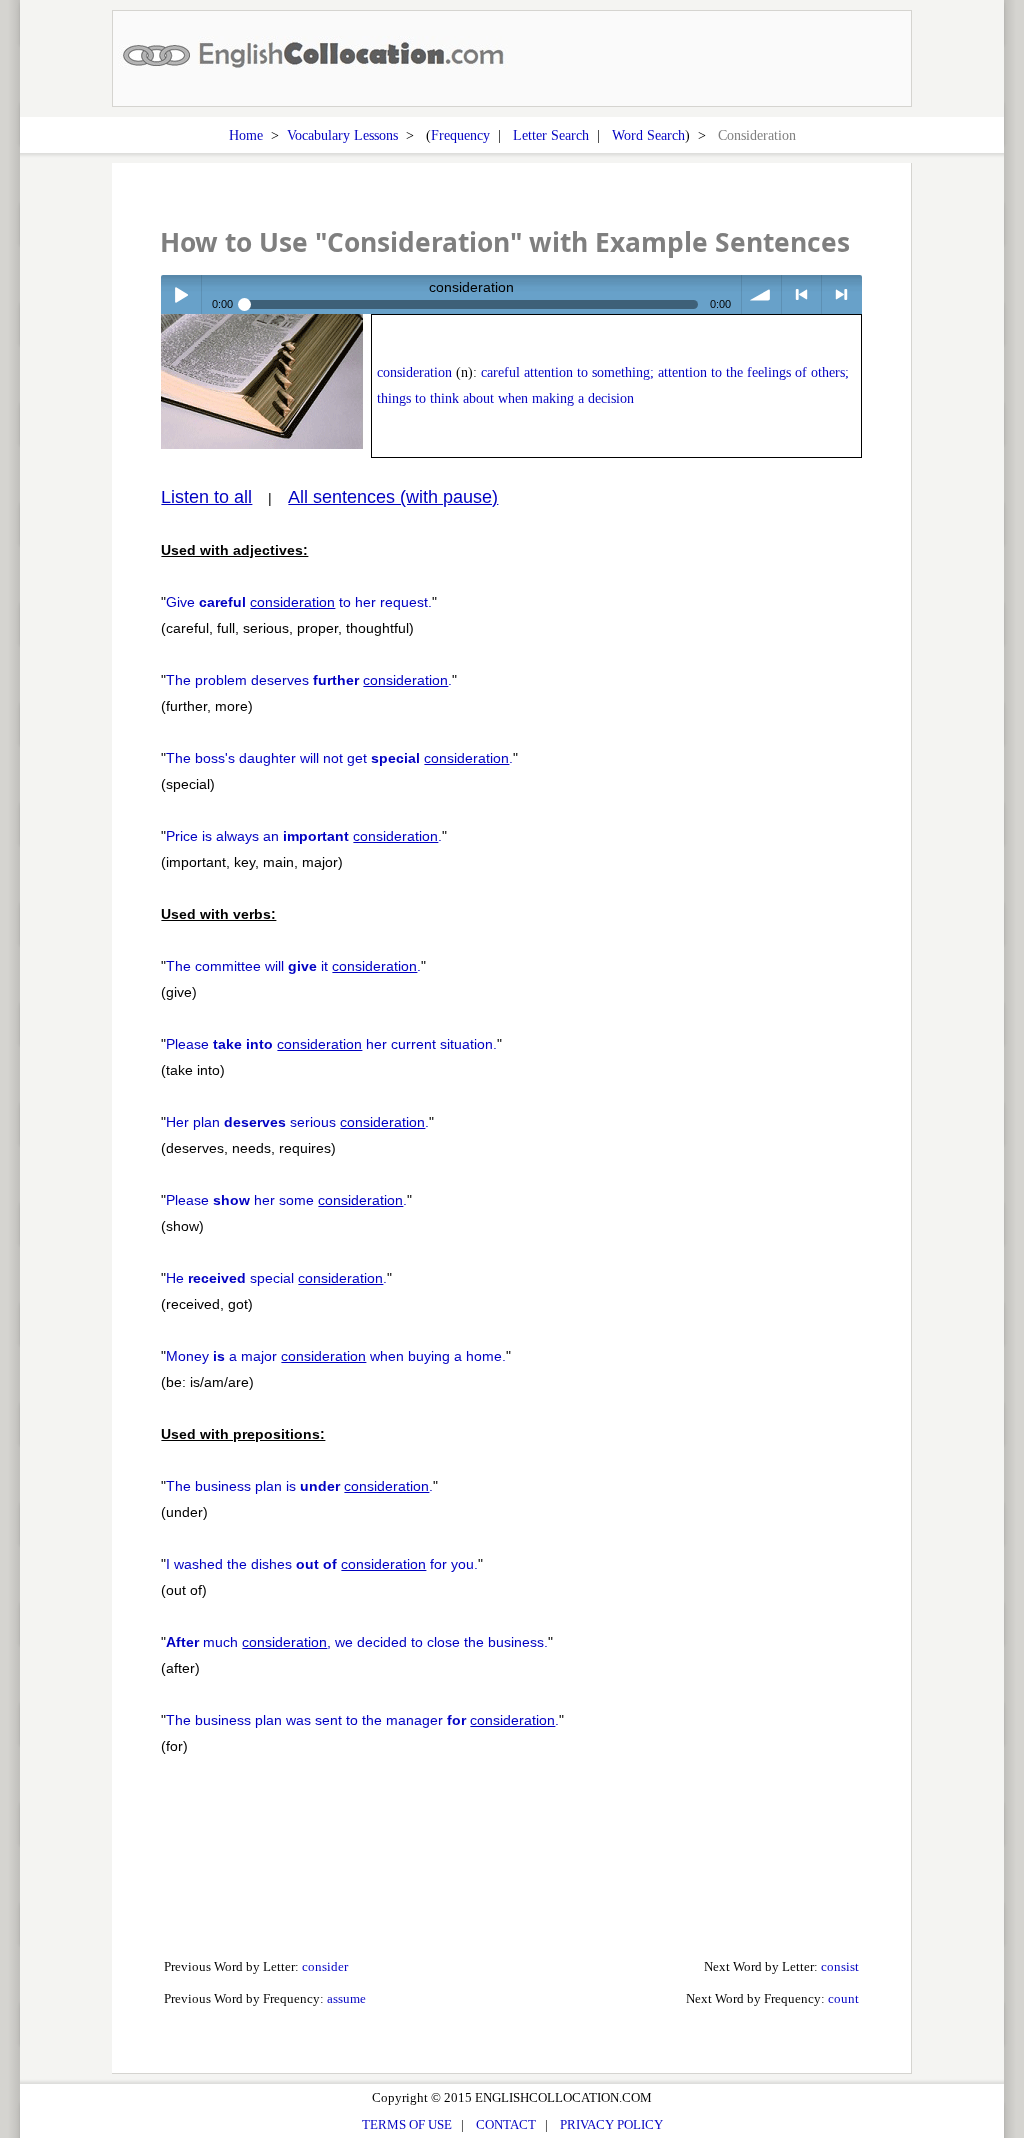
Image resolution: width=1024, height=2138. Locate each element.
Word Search (648, 135)
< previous (801, 294)
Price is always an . (304, 836)
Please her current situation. (331, 1044)
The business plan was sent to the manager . (362, 1720)
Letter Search (551, 135)
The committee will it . (293, 966)
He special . (276, 1278)
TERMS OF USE (407, 2124)
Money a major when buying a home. (336, 1356)
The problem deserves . (309, 680)
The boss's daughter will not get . (339, 758)
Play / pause (180, 294)
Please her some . (286, 1200)
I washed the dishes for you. (322, 1564)
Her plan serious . (297, 1122)
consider (325, 1966)
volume (761, 294)
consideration (414, 372)
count (843, 1998)
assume (346, 1998)
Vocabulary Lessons (342, 135)
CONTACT (506, 2124)
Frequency (460, 135)
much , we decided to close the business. (357, 1642)
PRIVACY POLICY (611, 2124)
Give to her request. (299, 602)
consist (840, 1966)
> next (841, 294)
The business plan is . (299, 1486)
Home (246, 135)
